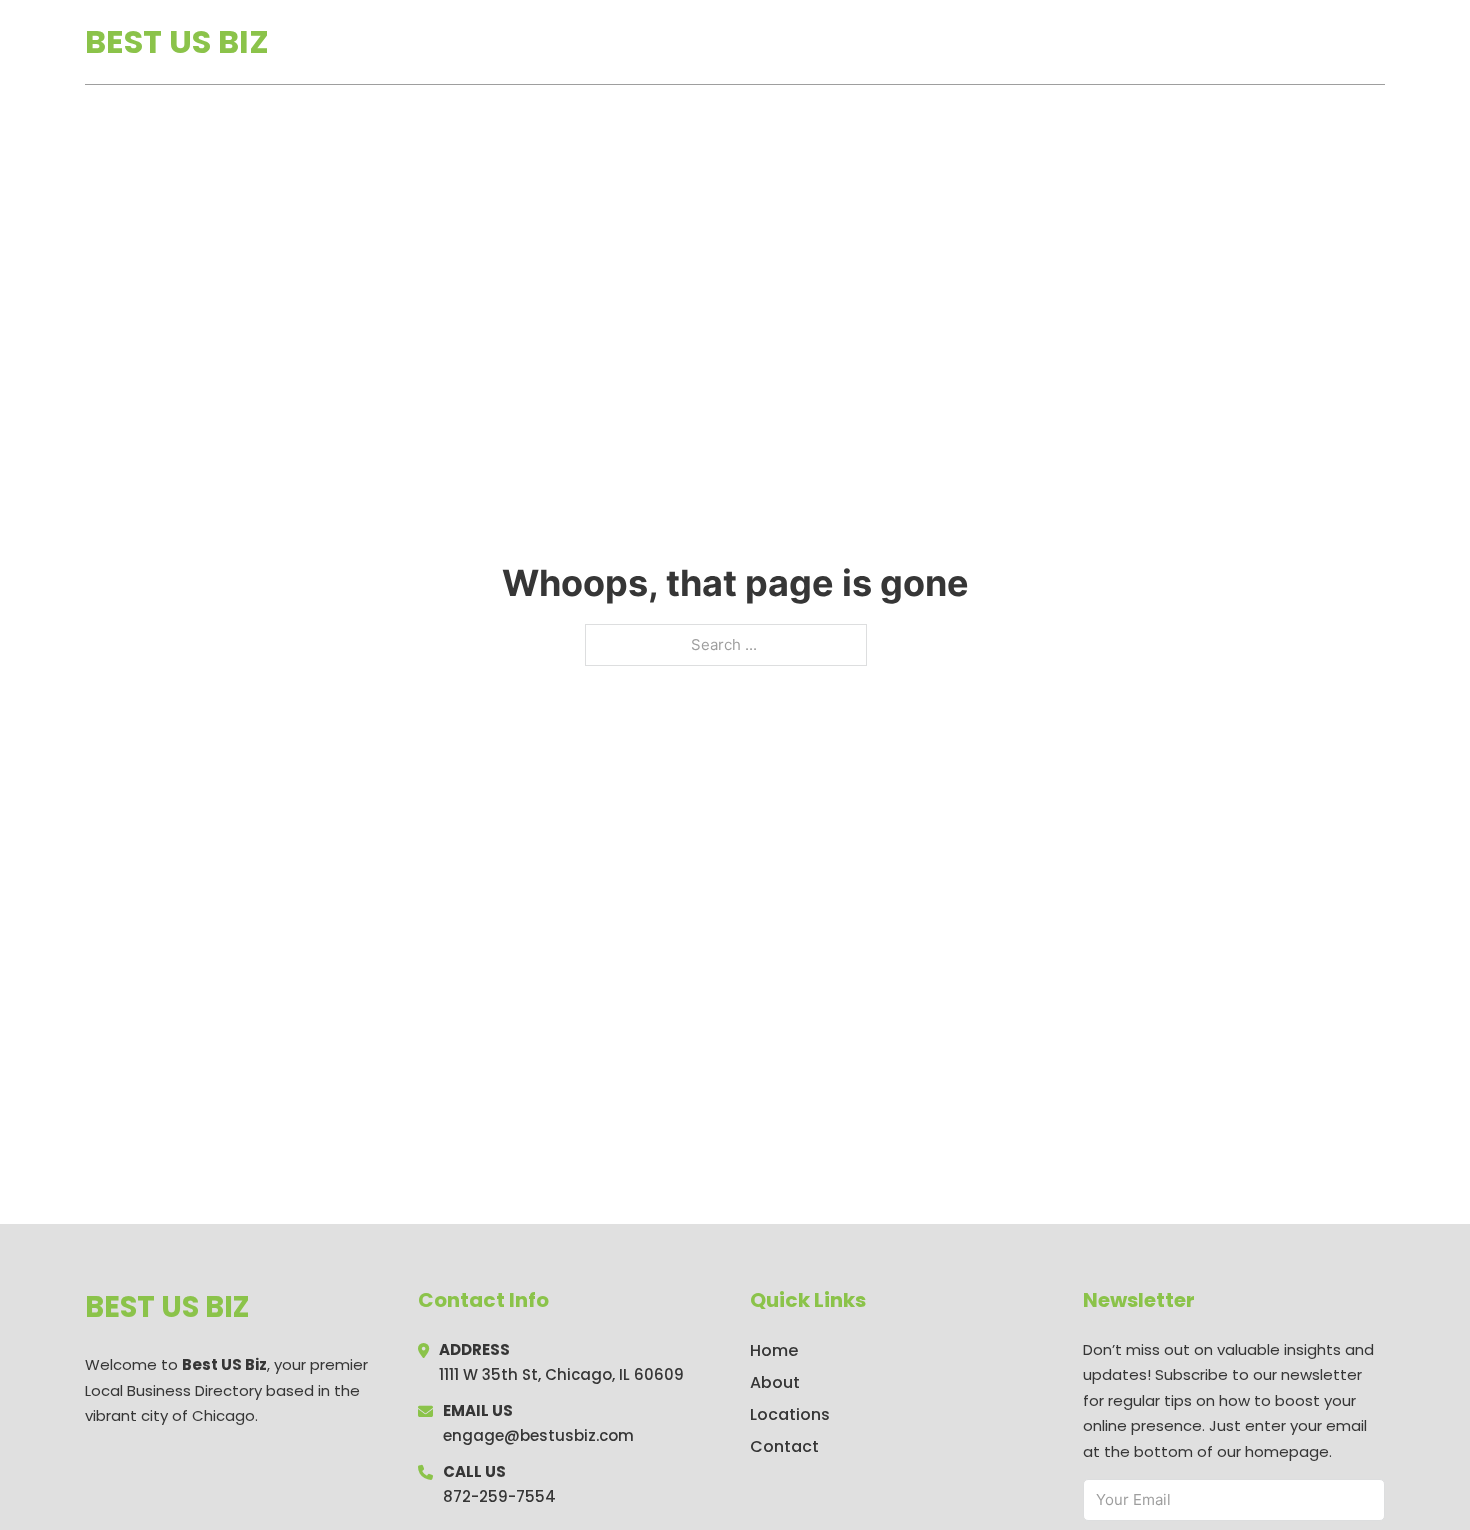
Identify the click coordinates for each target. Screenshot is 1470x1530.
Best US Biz (177, 41)
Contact (784, 1446)
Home (1153, 42)
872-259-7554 (499, 1496)
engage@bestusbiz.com (538, 1435)
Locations (1243, 42)
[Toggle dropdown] (1378, 42)
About (775, 1382)
